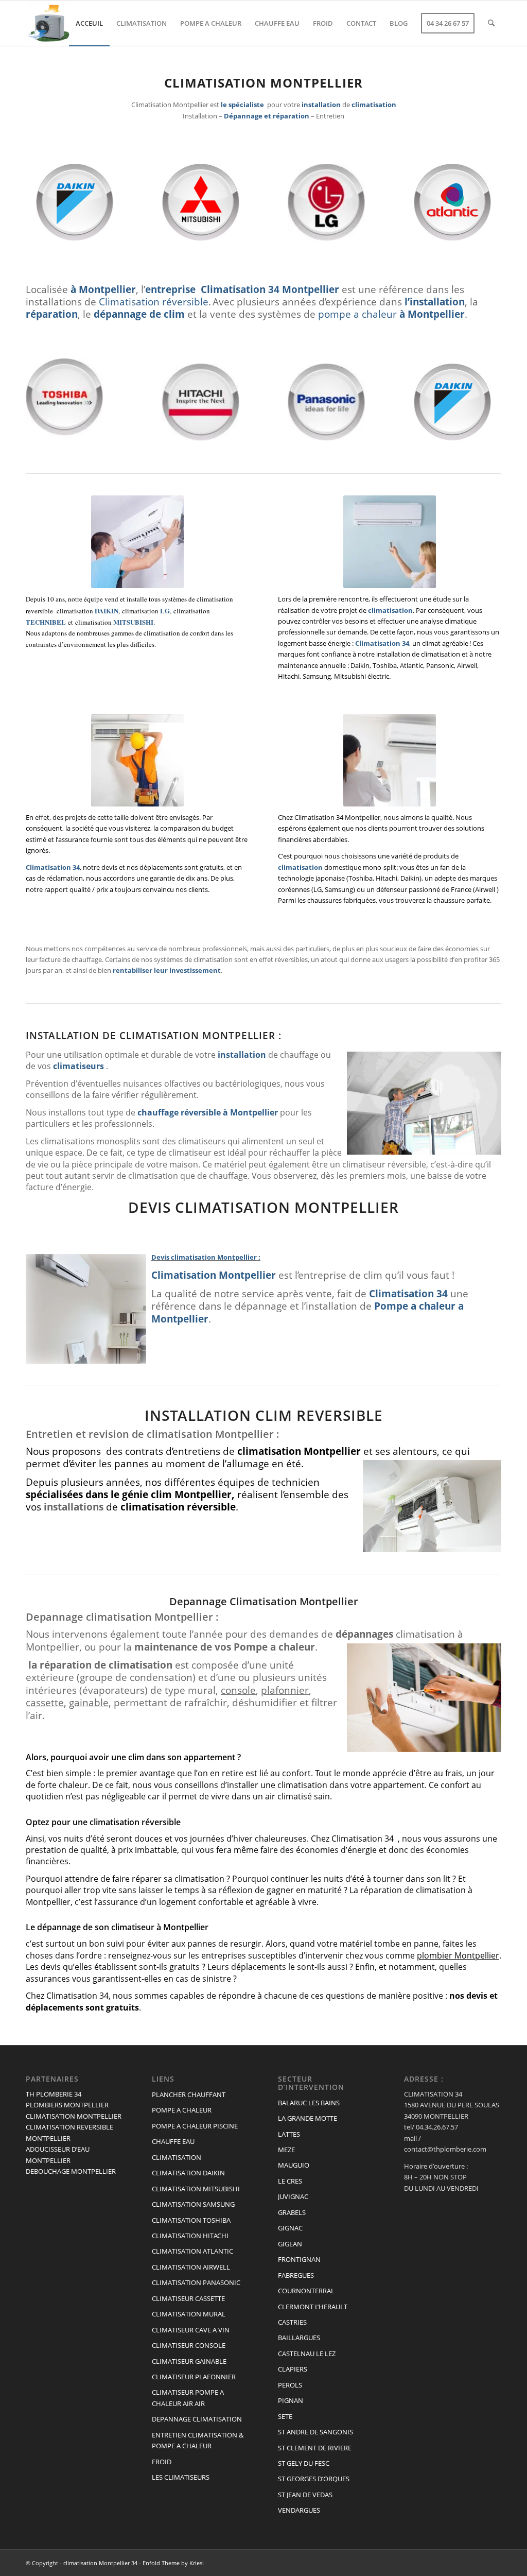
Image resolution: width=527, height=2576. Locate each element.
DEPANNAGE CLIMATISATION (197, 2419)
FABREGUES (296, 2275)
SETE (285, 2416)
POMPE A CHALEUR (182, 2110)
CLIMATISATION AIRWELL (191, 2267)
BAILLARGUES (299, 2338)
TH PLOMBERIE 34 (54, 2094)
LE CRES (290, 2181)
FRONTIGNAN (299, 2259)
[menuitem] (89, 23)
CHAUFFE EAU (173, 2141)
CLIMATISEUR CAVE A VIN (191, 2330)
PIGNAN (291, 2400)
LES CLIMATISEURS (181, 2477)
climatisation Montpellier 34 (100, 2563)
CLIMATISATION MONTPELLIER (74, 2116)
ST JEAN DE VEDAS (305, 2495)
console (238, 1690)
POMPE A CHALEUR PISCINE (195, 2126)
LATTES (289, 2134)
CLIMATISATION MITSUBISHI (196, 2189)
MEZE (286, 2150)
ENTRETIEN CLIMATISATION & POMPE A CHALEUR (198, 2440)
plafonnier (285, 1690)
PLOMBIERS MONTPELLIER (67, 2105)
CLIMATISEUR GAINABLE (189, 2361)
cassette (45, 1702)
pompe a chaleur (357, 314)
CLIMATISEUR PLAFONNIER (194, 2377)
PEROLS (290, 2385)
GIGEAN (290, 2244)
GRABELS (292, 2212)
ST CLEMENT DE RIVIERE (315, 2448)
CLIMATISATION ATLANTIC (192, 2251)
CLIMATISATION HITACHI (190, 2236)
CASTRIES (292, 2322)
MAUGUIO (294, 2165)
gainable (89, 1702)
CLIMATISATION (177, 2157)
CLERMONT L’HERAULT (313, 2307)
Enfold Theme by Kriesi (173, 2563)
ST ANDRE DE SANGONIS (315, 2432)
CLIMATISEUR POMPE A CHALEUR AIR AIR (188, 2398)
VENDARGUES (299, 2510)
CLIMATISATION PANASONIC (196, 2282)
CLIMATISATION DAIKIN (188, 2173)
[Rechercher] (491, 23)
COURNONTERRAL (306, 2291)
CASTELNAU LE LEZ (307, 2354)
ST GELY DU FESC (304, 2463)
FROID (162, 2462)
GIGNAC (290, 2228)
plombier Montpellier (458, 1955)
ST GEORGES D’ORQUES (314, 2479)
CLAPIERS (293, 2369)
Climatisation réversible (154, 302)
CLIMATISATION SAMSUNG (193, 2204)
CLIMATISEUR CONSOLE (189, 2345)
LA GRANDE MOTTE (308, 2118)
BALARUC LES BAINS (309, 2103)
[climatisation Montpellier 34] (48, 23)
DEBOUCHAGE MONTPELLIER (71, 2171)
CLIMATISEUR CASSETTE (188, 2298)
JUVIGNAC (293, 2196)
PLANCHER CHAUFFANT (189, 2094)
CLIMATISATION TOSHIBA (191, 2220)
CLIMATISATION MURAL (189, 2314)
